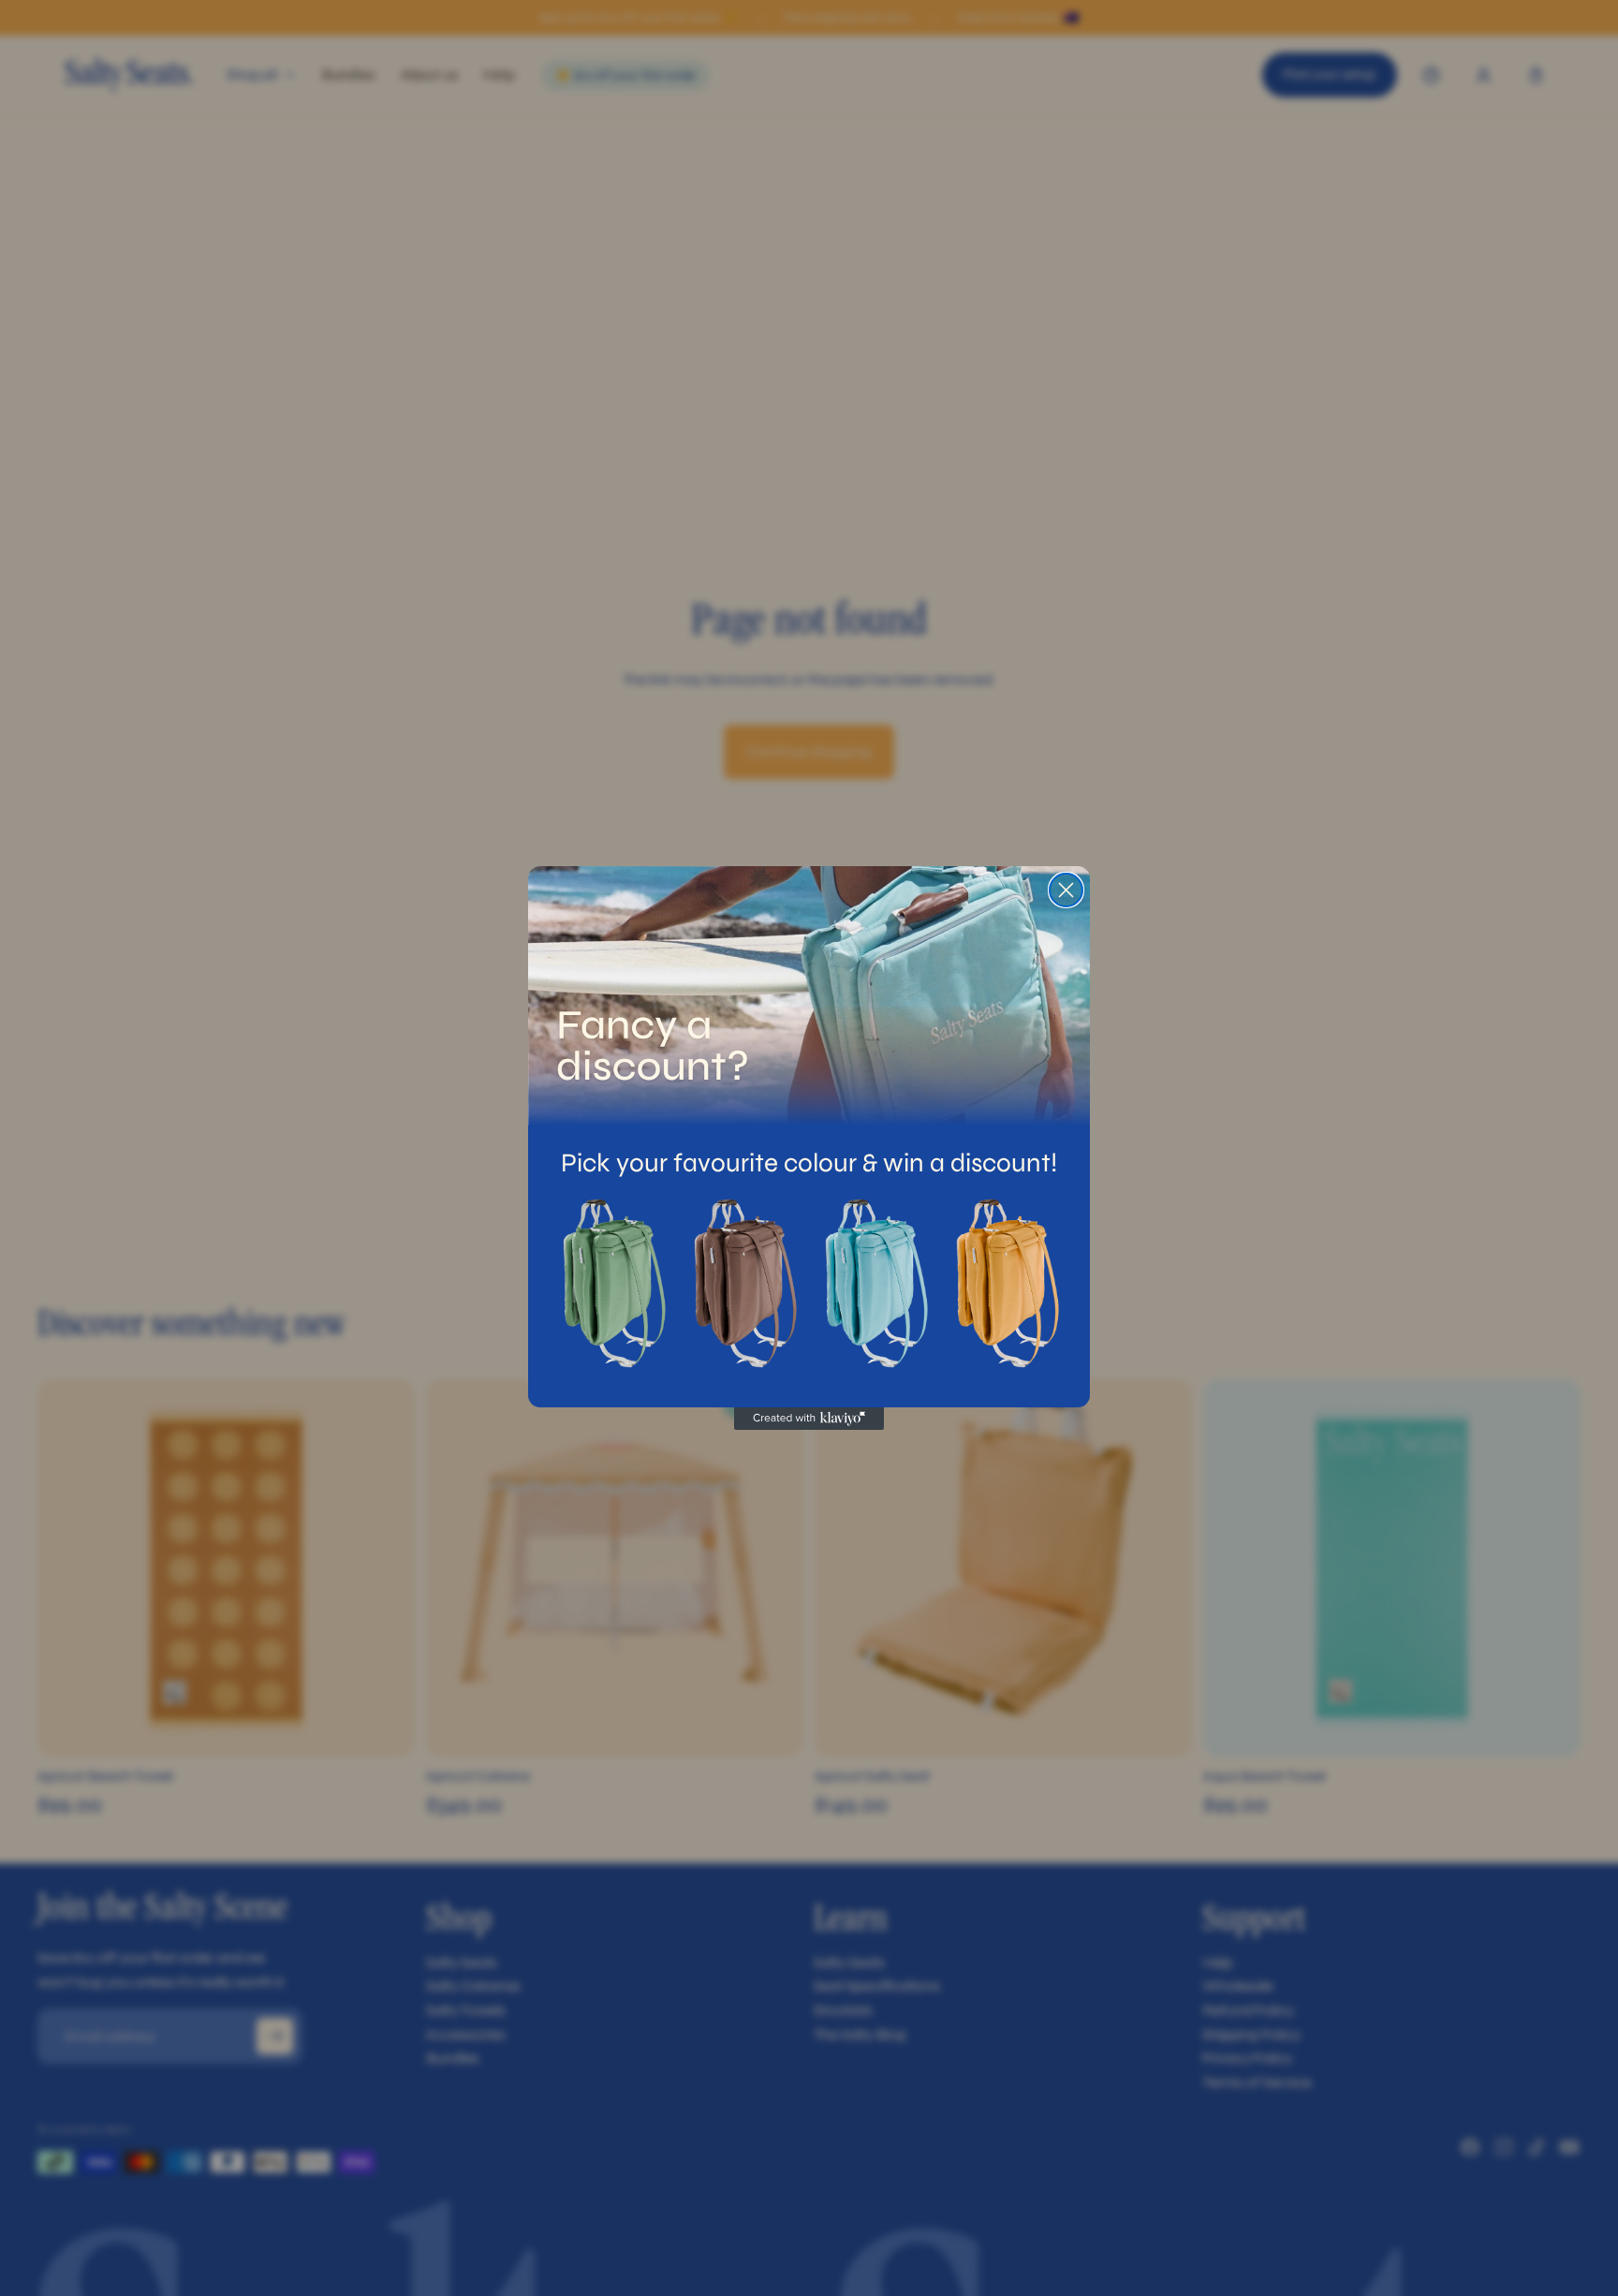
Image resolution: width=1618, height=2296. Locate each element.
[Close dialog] (1066, 890)
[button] (612, 1284)
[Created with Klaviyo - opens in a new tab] (809, 1419)
